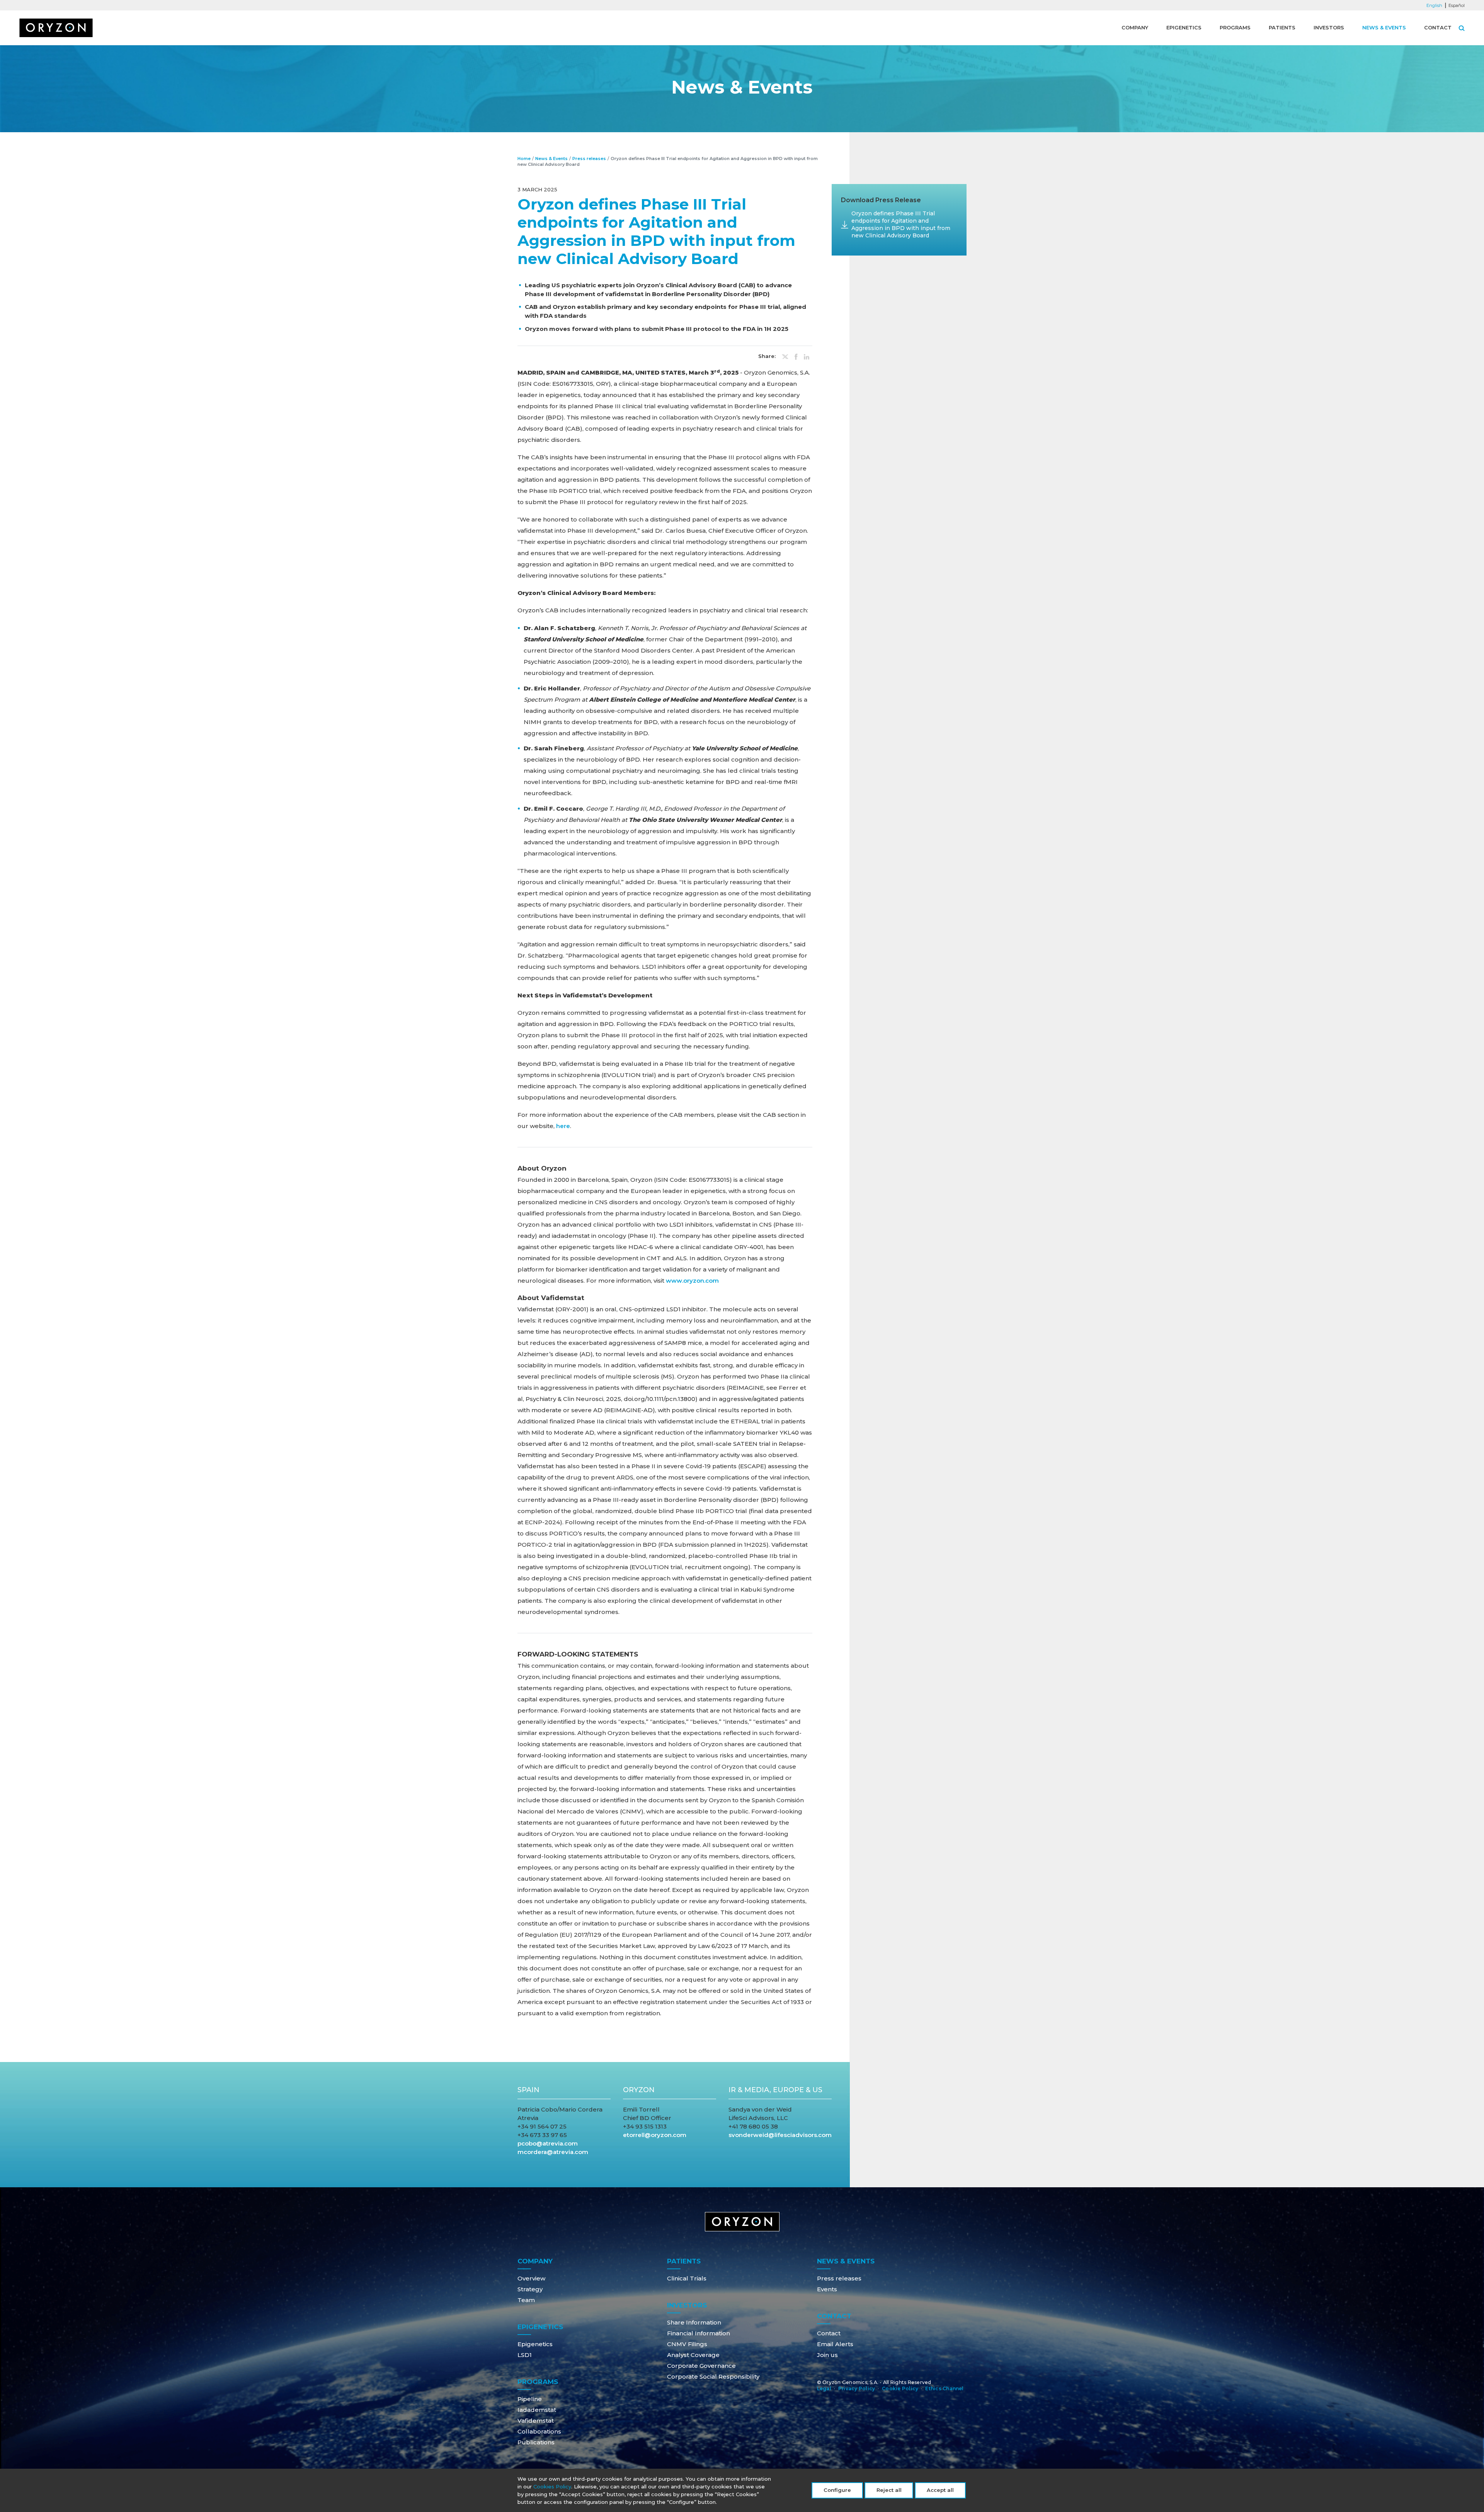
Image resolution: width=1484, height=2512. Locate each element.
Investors (1329, 27)
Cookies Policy (552, 2486)
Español (1457, 5)
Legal (824, 2388)
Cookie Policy (900, 2388)
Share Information (694, 2322)
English (1434, 5)
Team (526, 2300)
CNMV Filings (687, 2344)
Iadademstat (537, 2410)
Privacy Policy (857, 2388)
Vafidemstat (536, 2421)
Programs (1235, 27)
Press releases (589, 158)
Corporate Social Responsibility (713, 2377)
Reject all (889, 2490)
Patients (1282, 27)
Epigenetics (1184, 27)
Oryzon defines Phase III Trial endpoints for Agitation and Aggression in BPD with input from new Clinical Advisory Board (901, 224)
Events (827, 2289)
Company (1135, 27)
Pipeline (530, 2399)
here (563, 1126)
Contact (1438, 27)
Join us (827, 2355)
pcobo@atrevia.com (548, 2143)
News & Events (1384, 27)
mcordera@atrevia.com (553, 2152)
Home (524, 158)
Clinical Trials (687, 2278)
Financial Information (699, 2333)
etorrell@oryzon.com (655, 2135)
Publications (536, 2442)
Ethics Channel (944, 2388)
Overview (531, 2278)
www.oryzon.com (692, 1281)
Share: (767, 356)
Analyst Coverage (693, 2355)
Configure (837, 2490)
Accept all (940, 2490)
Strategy (530, 2289)
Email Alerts (835, 2344)
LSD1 (525, 2355)
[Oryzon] (56, 28)
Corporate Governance (701, 2366)
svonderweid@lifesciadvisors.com (780, 2135)
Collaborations (539, 2431)
